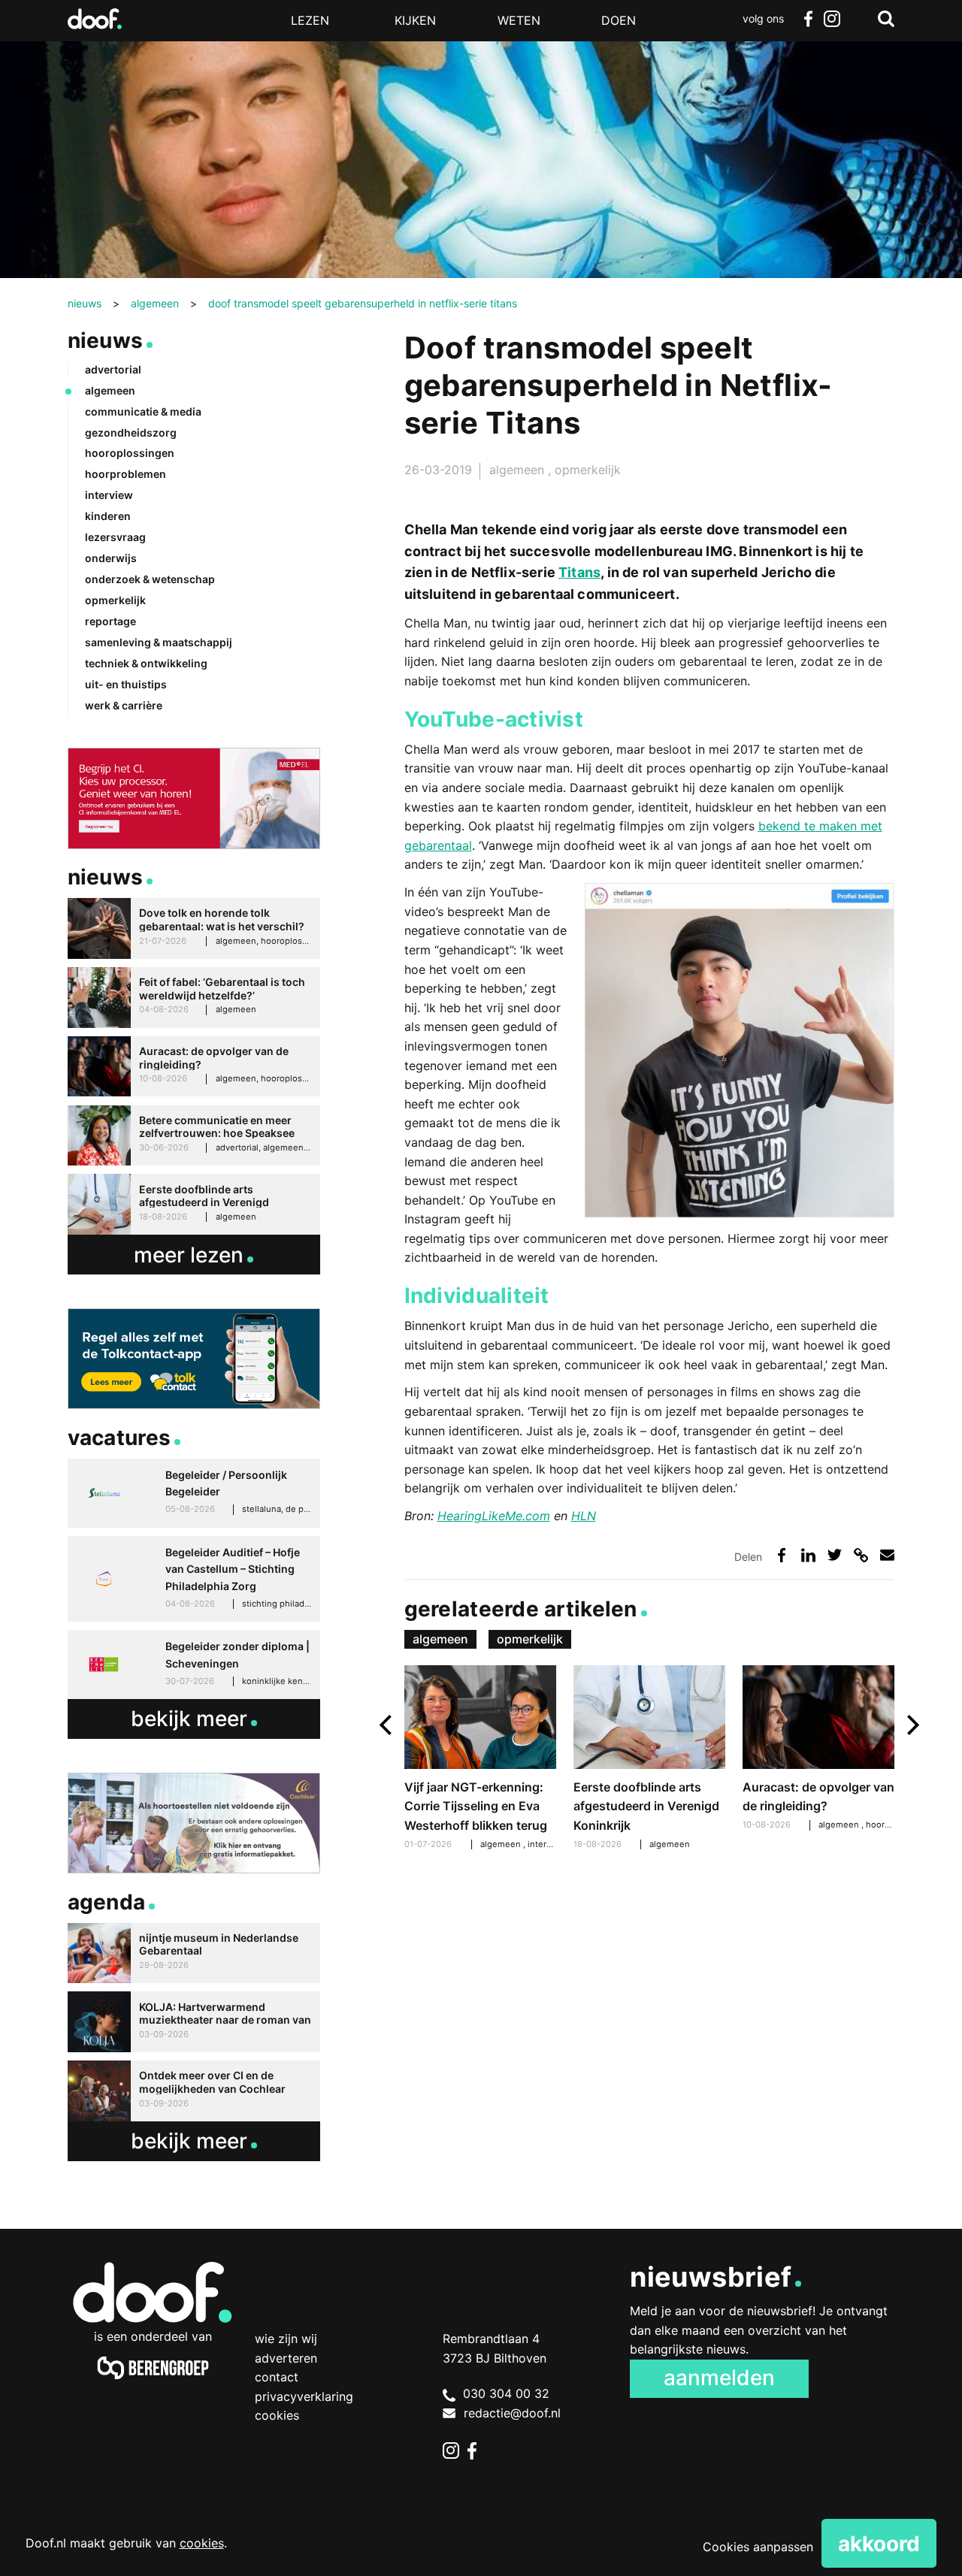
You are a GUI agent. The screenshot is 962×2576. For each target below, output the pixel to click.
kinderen (108, 516)
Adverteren (286, 2358)
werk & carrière (124, 705)
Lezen (310, 20)
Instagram (832, 19)
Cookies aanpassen (758, 2547)
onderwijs (111, 558)
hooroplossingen (130, 453)
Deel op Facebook (782, 1555)
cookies (202, 2543)
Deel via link (861, 1555)
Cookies (277, 2415)
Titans (579, 572)
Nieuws (106, 340)
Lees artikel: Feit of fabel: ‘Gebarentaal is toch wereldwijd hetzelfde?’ (194, 998)
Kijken (415, 20)
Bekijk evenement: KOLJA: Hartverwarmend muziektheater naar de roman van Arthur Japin (194, 2022)
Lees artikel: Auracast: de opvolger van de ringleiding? (819, 1750)
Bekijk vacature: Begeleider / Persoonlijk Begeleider (194, 1493)
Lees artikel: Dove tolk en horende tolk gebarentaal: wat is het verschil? (194, 928)
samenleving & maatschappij (159, 642)
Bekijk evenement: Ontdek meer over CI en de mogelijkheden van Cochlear (194, 2091)
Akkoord (879, 2544)
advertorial (113, 369)
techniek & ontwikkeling (146, 663)
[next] (911, 1725)
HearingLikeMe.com (494, 1516)
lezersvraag (115, 537)
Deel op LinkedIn (808, 1555)
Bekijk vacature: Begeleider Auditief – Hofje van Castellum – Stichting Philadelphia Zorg (194, 1579)
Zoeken (886, 19)
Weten (519, 20)
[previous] (387, 1725)
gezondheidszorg (131, 432)
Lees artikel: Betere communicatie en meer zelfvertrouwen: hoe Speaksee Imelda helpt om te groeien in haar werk (194, 1136)
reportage (110, 621)
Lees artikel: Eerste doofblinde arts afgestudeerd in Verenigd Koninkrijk (650, 1760)
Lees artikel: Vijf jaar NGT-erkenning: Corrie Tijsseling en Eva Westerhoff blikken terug (481, 1760)
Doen (619, 20)
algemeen (519, 470)
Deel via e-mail (887, 1555)
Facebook (808, 19)
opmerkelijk (588, 470)
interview (548, 1844)
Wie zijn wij (286, 2339)
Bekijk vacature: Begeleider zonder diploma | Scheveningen (194, 1664)
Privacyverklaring (304, 2396)
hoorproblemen (126, 474)
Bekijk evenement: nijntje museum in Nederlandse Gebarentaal (194, 1953)
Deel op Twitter (835, 1555)
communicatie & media (143, 411)
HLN (584, 1516)
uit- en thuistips (126, 684)
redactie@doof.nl (512, 2413)
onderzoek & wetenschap (150, 579)
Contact (277, 2377)
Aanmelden (719, 2378)
